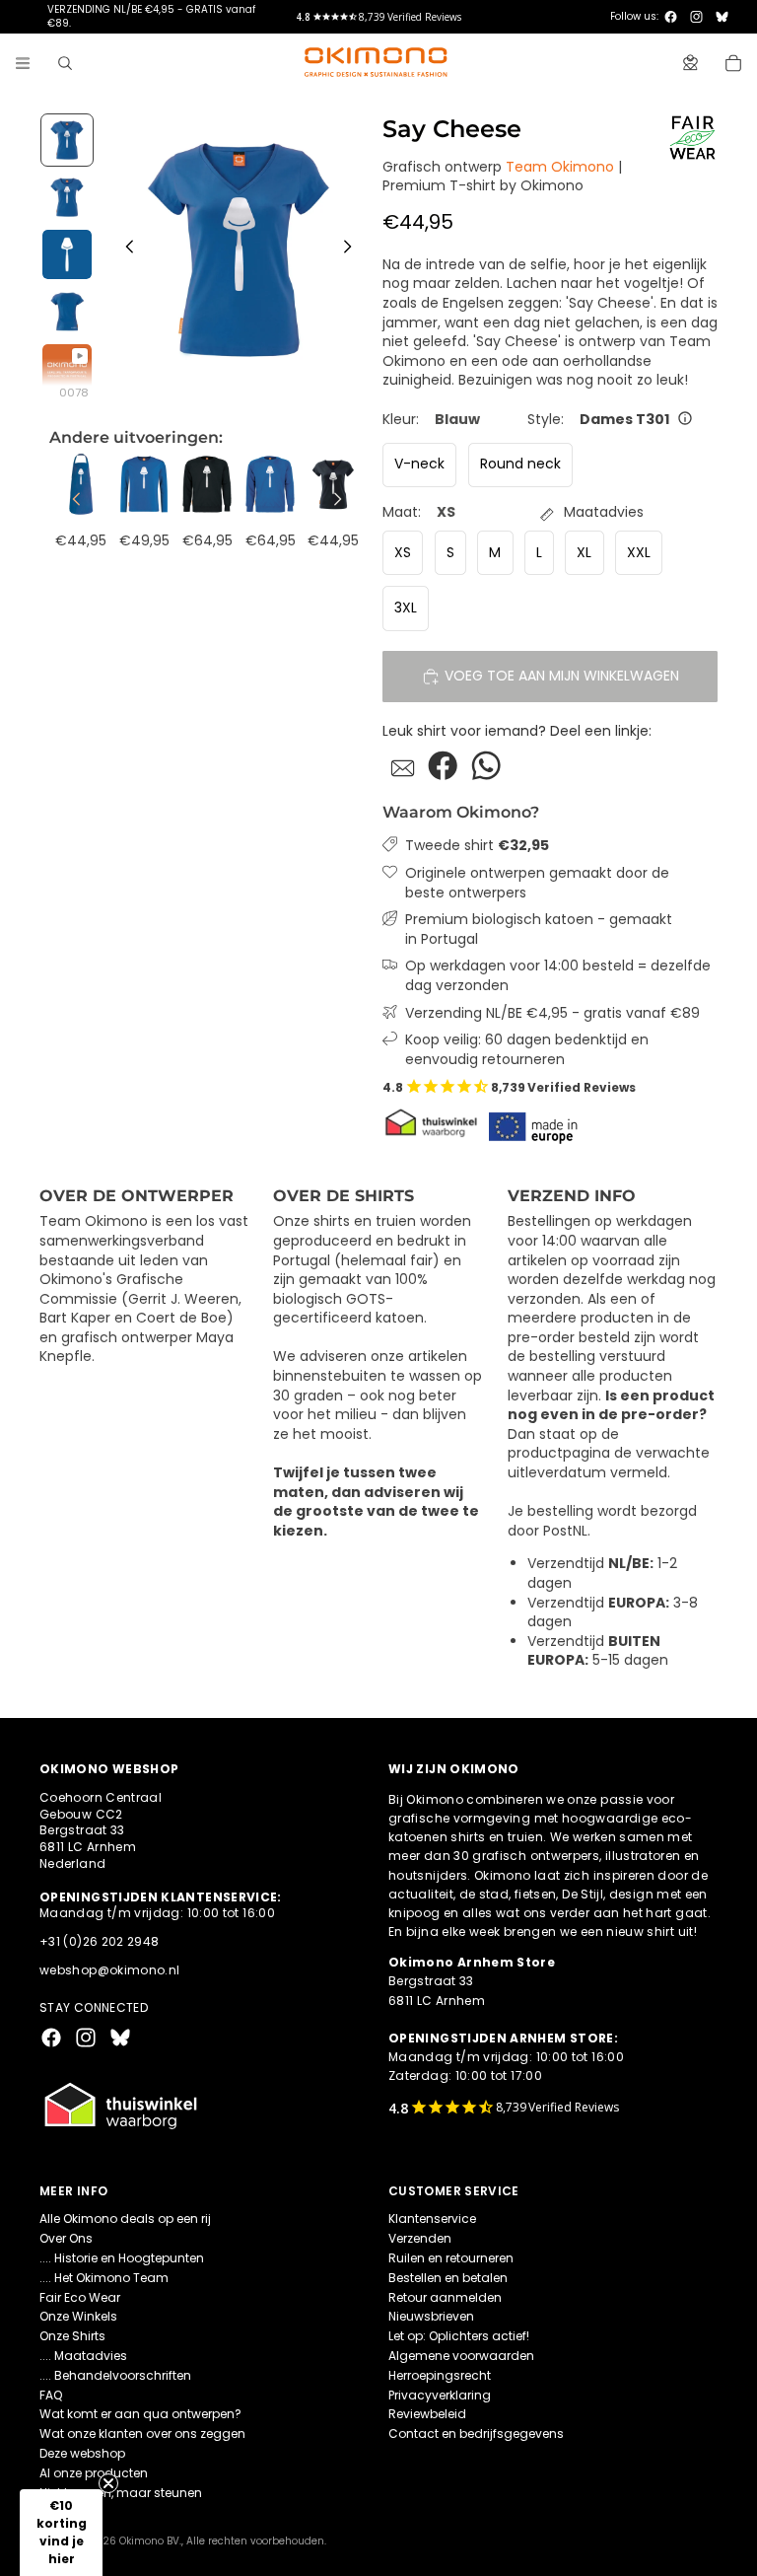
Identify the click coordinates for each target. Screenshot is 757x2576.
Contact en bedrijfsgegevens (476, 2433)
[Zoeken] (65, 63)
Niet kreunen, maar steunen (121, 2493)
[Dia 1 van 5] (67, 140)
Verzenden (420, 2238)
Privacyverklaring (440, 2395)
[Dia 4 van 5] (67, 312)
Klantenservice (432, 2218)
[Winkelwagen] (733, 63)
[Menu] (23, 63)
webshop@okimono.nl (109, 1970)
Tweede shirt (477, 846)
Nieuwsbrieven (431, 2316)
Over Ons (66, 2238)
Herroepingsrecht (440, 2375)
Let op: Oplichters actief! (459, 2336)
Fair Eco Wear (80, 2297)
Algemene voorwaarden (461, 2356)
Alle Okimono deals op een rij (125, 2218)
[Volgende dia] (353, 250)
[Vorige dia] (124, 250)
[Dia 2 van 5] (67, 197)
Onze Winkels (78, 2316)
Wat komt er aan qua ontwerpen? (140, 2414)
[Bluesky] (722, 17)
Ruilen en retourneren (451, 2258)
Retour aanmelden (445, 2297)
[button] (61, 2533)
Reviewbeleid (427, 2414)
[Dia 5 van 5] (67, 369)
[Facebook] (671, 17)
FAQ (51, 2395)
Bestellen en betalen (448, 2278)
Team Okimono (560, 167)
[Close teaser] (108, 2483)
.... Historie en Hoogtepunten (122, 2258)
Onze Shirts (72, 2336)
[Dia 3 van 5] (67, 254)
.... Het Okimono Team (104, 2278)
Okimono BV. (150, 2541)
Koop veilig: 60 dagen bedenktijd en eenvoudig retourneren (527, 1050)
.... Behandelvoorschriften (115, 2375)
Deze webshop (82, 2453)
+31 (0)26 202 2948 (99, 1941)
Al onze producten (94, 2473)
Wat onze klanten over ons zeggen (142, 2433)
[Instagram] (696, 17)
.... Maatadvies (83, 2356)
